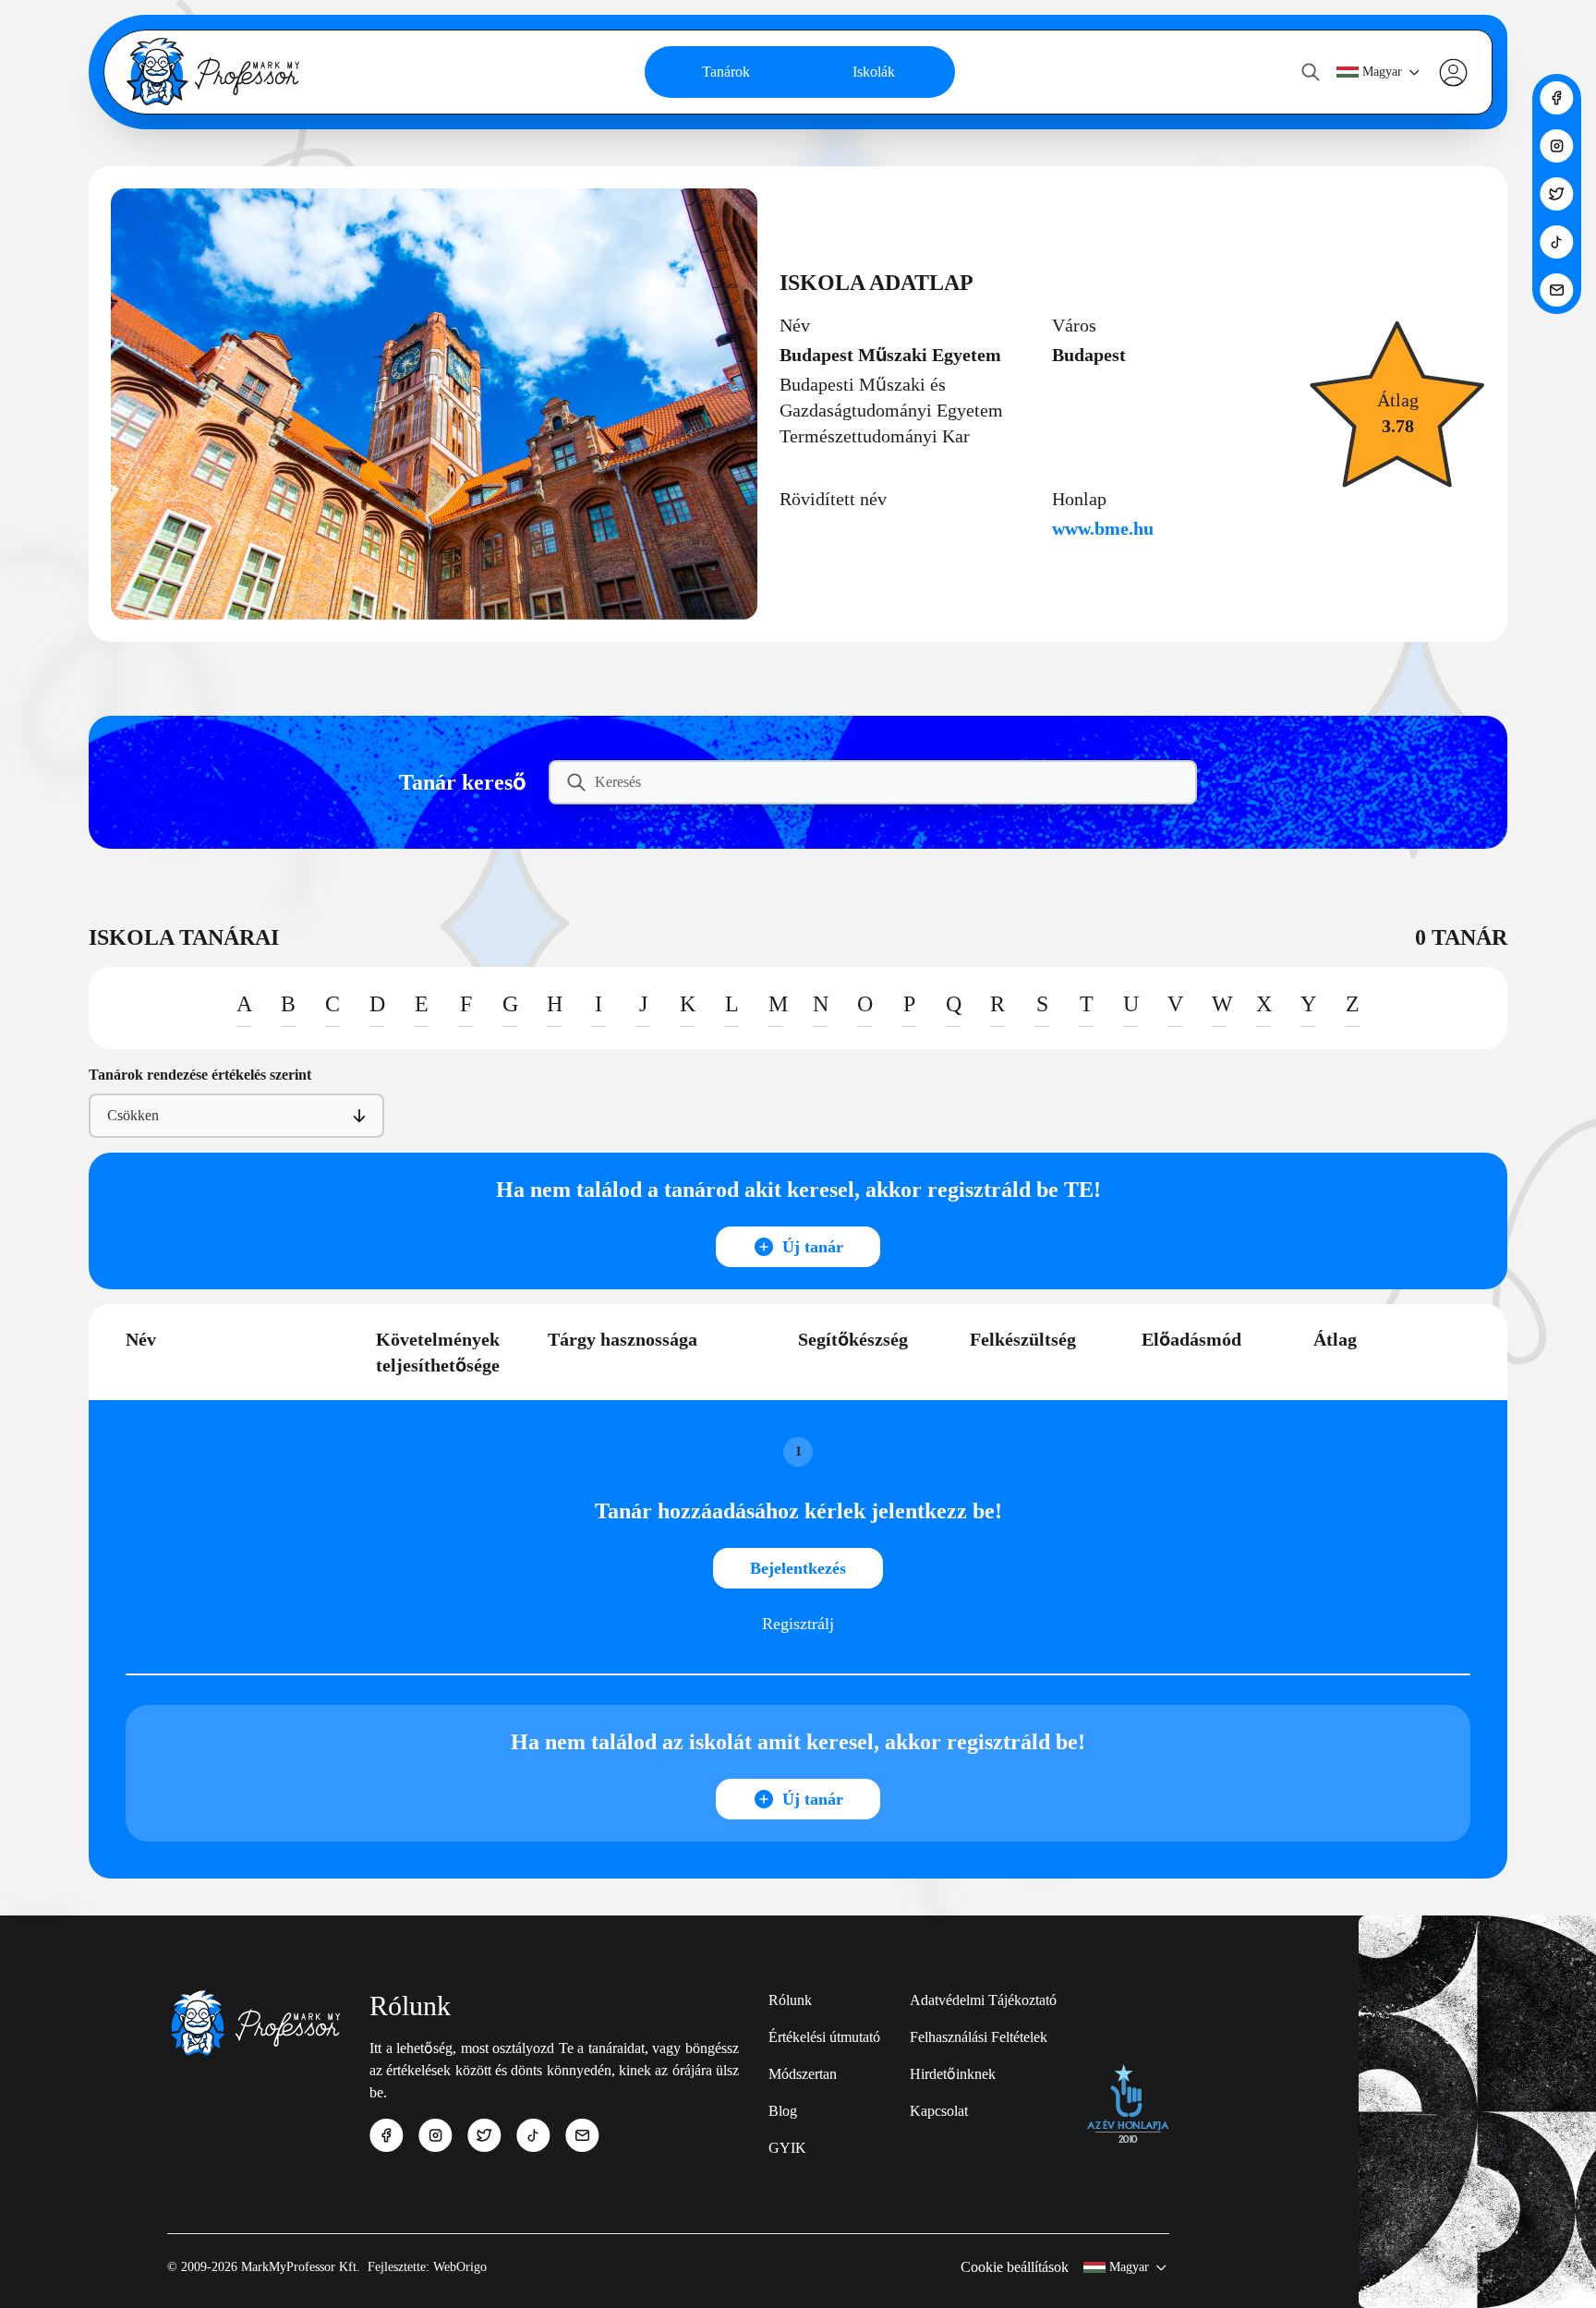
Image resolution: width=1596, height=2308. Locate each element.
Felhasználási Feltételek (979, 2037)
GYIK (787, 2148)
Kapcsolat (939, 2111)
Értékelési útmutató (824, 2037)
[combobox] (109, 1116)
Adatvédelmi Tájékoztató (983, 2000)
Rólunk (790, 2000)
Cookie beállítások (1015, 2267)
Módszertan (803, 2074)
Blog (783, 2111)
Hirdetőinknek (953, 2074)
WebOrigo (460, 2267)
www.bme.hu (1103, 528)
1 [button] (798, 1451)
